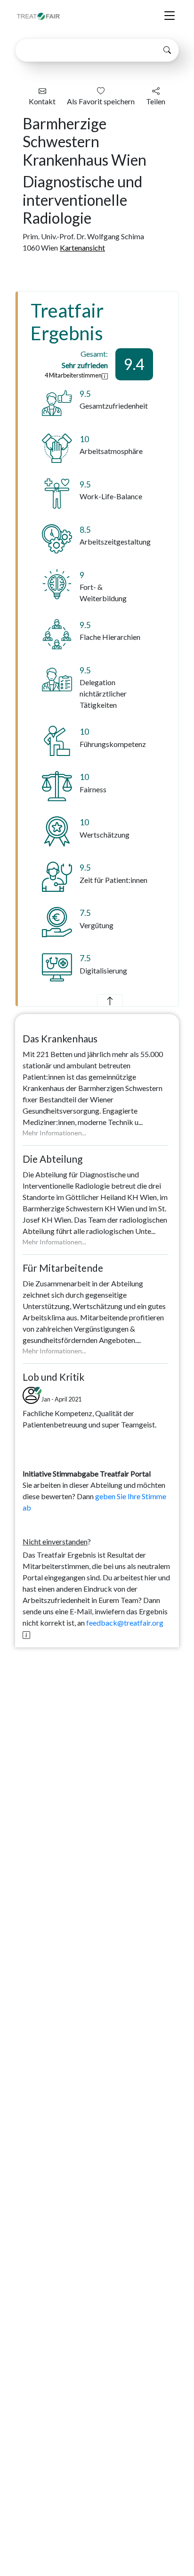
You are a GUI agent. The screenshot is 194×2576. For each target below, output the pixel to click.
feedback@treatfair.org (125, 1623)
